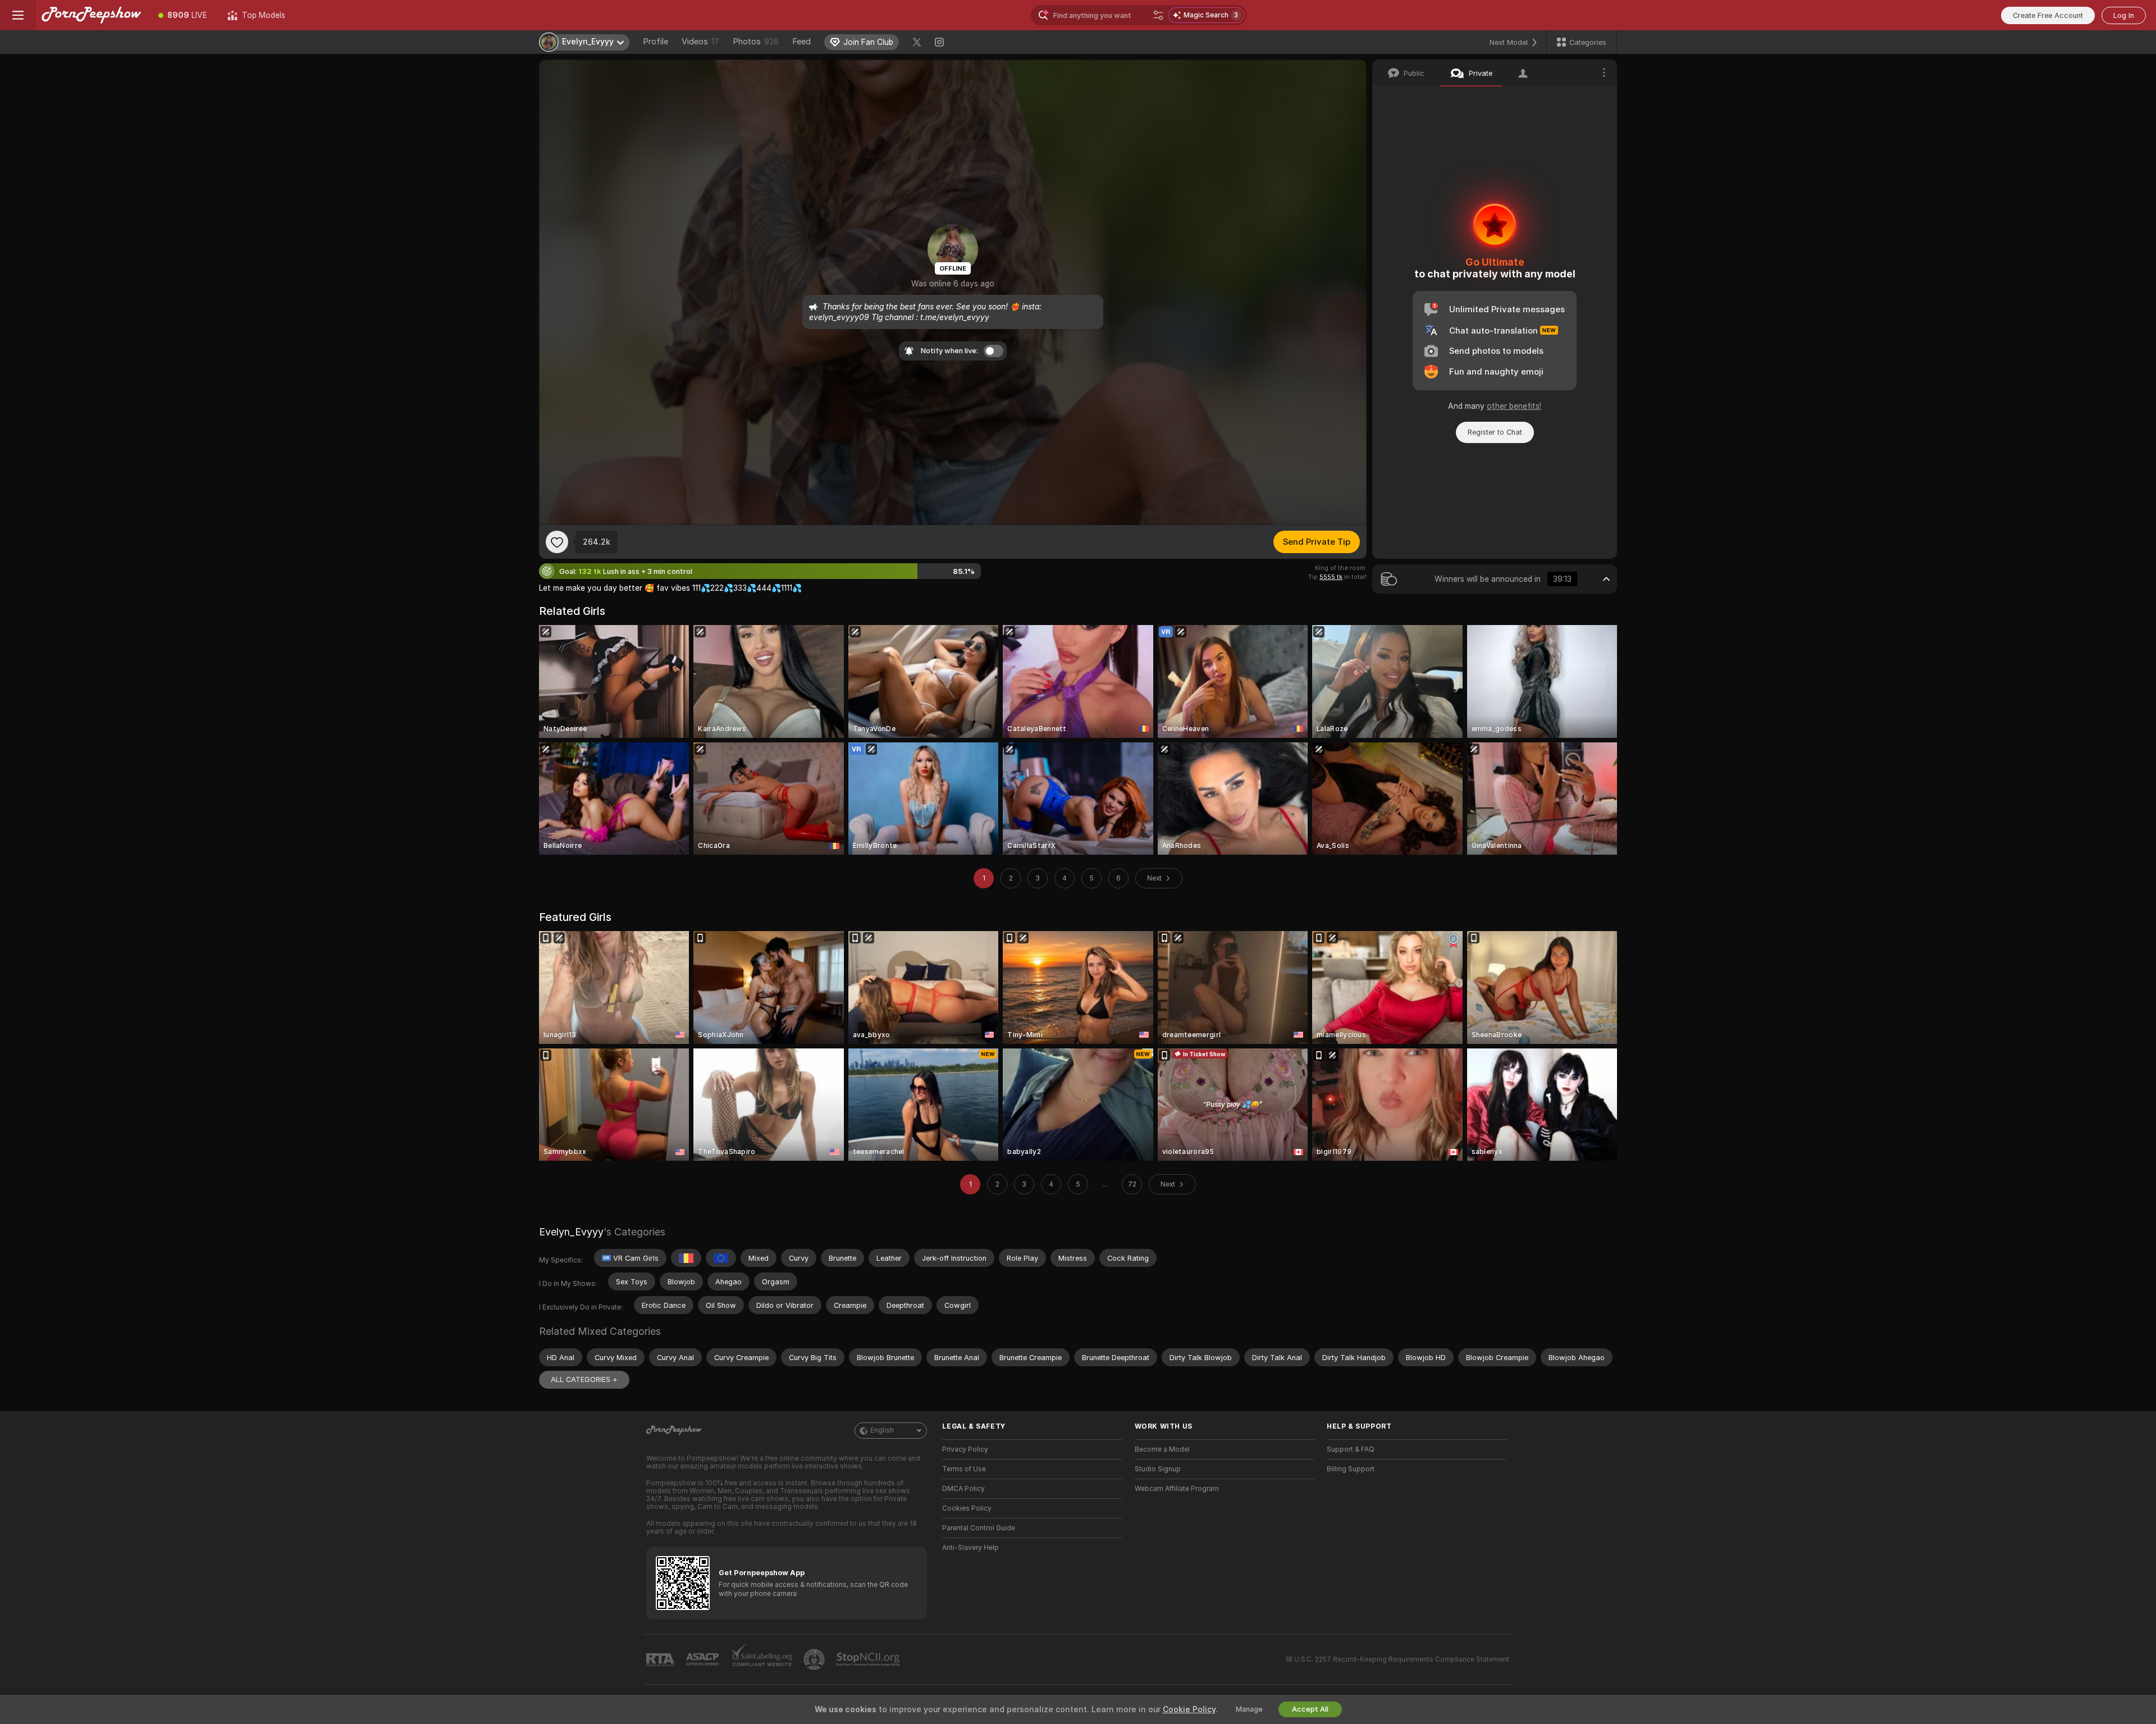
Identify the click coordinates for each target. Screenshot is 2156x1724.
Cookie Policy (1189, 1709)
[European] (721, 1258)
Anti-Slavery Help (970, 1548)
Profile (656, 42)
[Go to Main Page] (92, 15)
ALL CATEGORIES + (584, 1379)
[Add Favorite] (557, 542)
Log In (2124, 15)
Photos (756, 42)
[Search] (1158, 15)
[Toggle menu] (18, 15)
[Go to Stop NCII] (869, 1659)
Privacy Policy (965, 1449)
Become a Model (1162, 1449)
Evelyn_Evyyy (571, 1232)
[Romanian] (686, 1258)
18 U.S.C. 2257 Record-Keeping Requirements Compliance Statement (1397, 1659)
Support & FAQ (1351, 1449)
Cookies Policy (967, 1508)
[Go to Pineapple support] (815, 1659)
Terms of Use (964, 1469)
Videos (700, 42)
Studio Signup (1158, 1469)
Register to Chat (1495, 432)
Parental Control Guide (979, 1528)
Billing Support (1351, 1469)
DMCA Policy (963, 1489)
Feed (801, 42)
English (882, 1430)
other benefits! (1514, 406)
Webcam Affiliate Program (1177, 1489)
